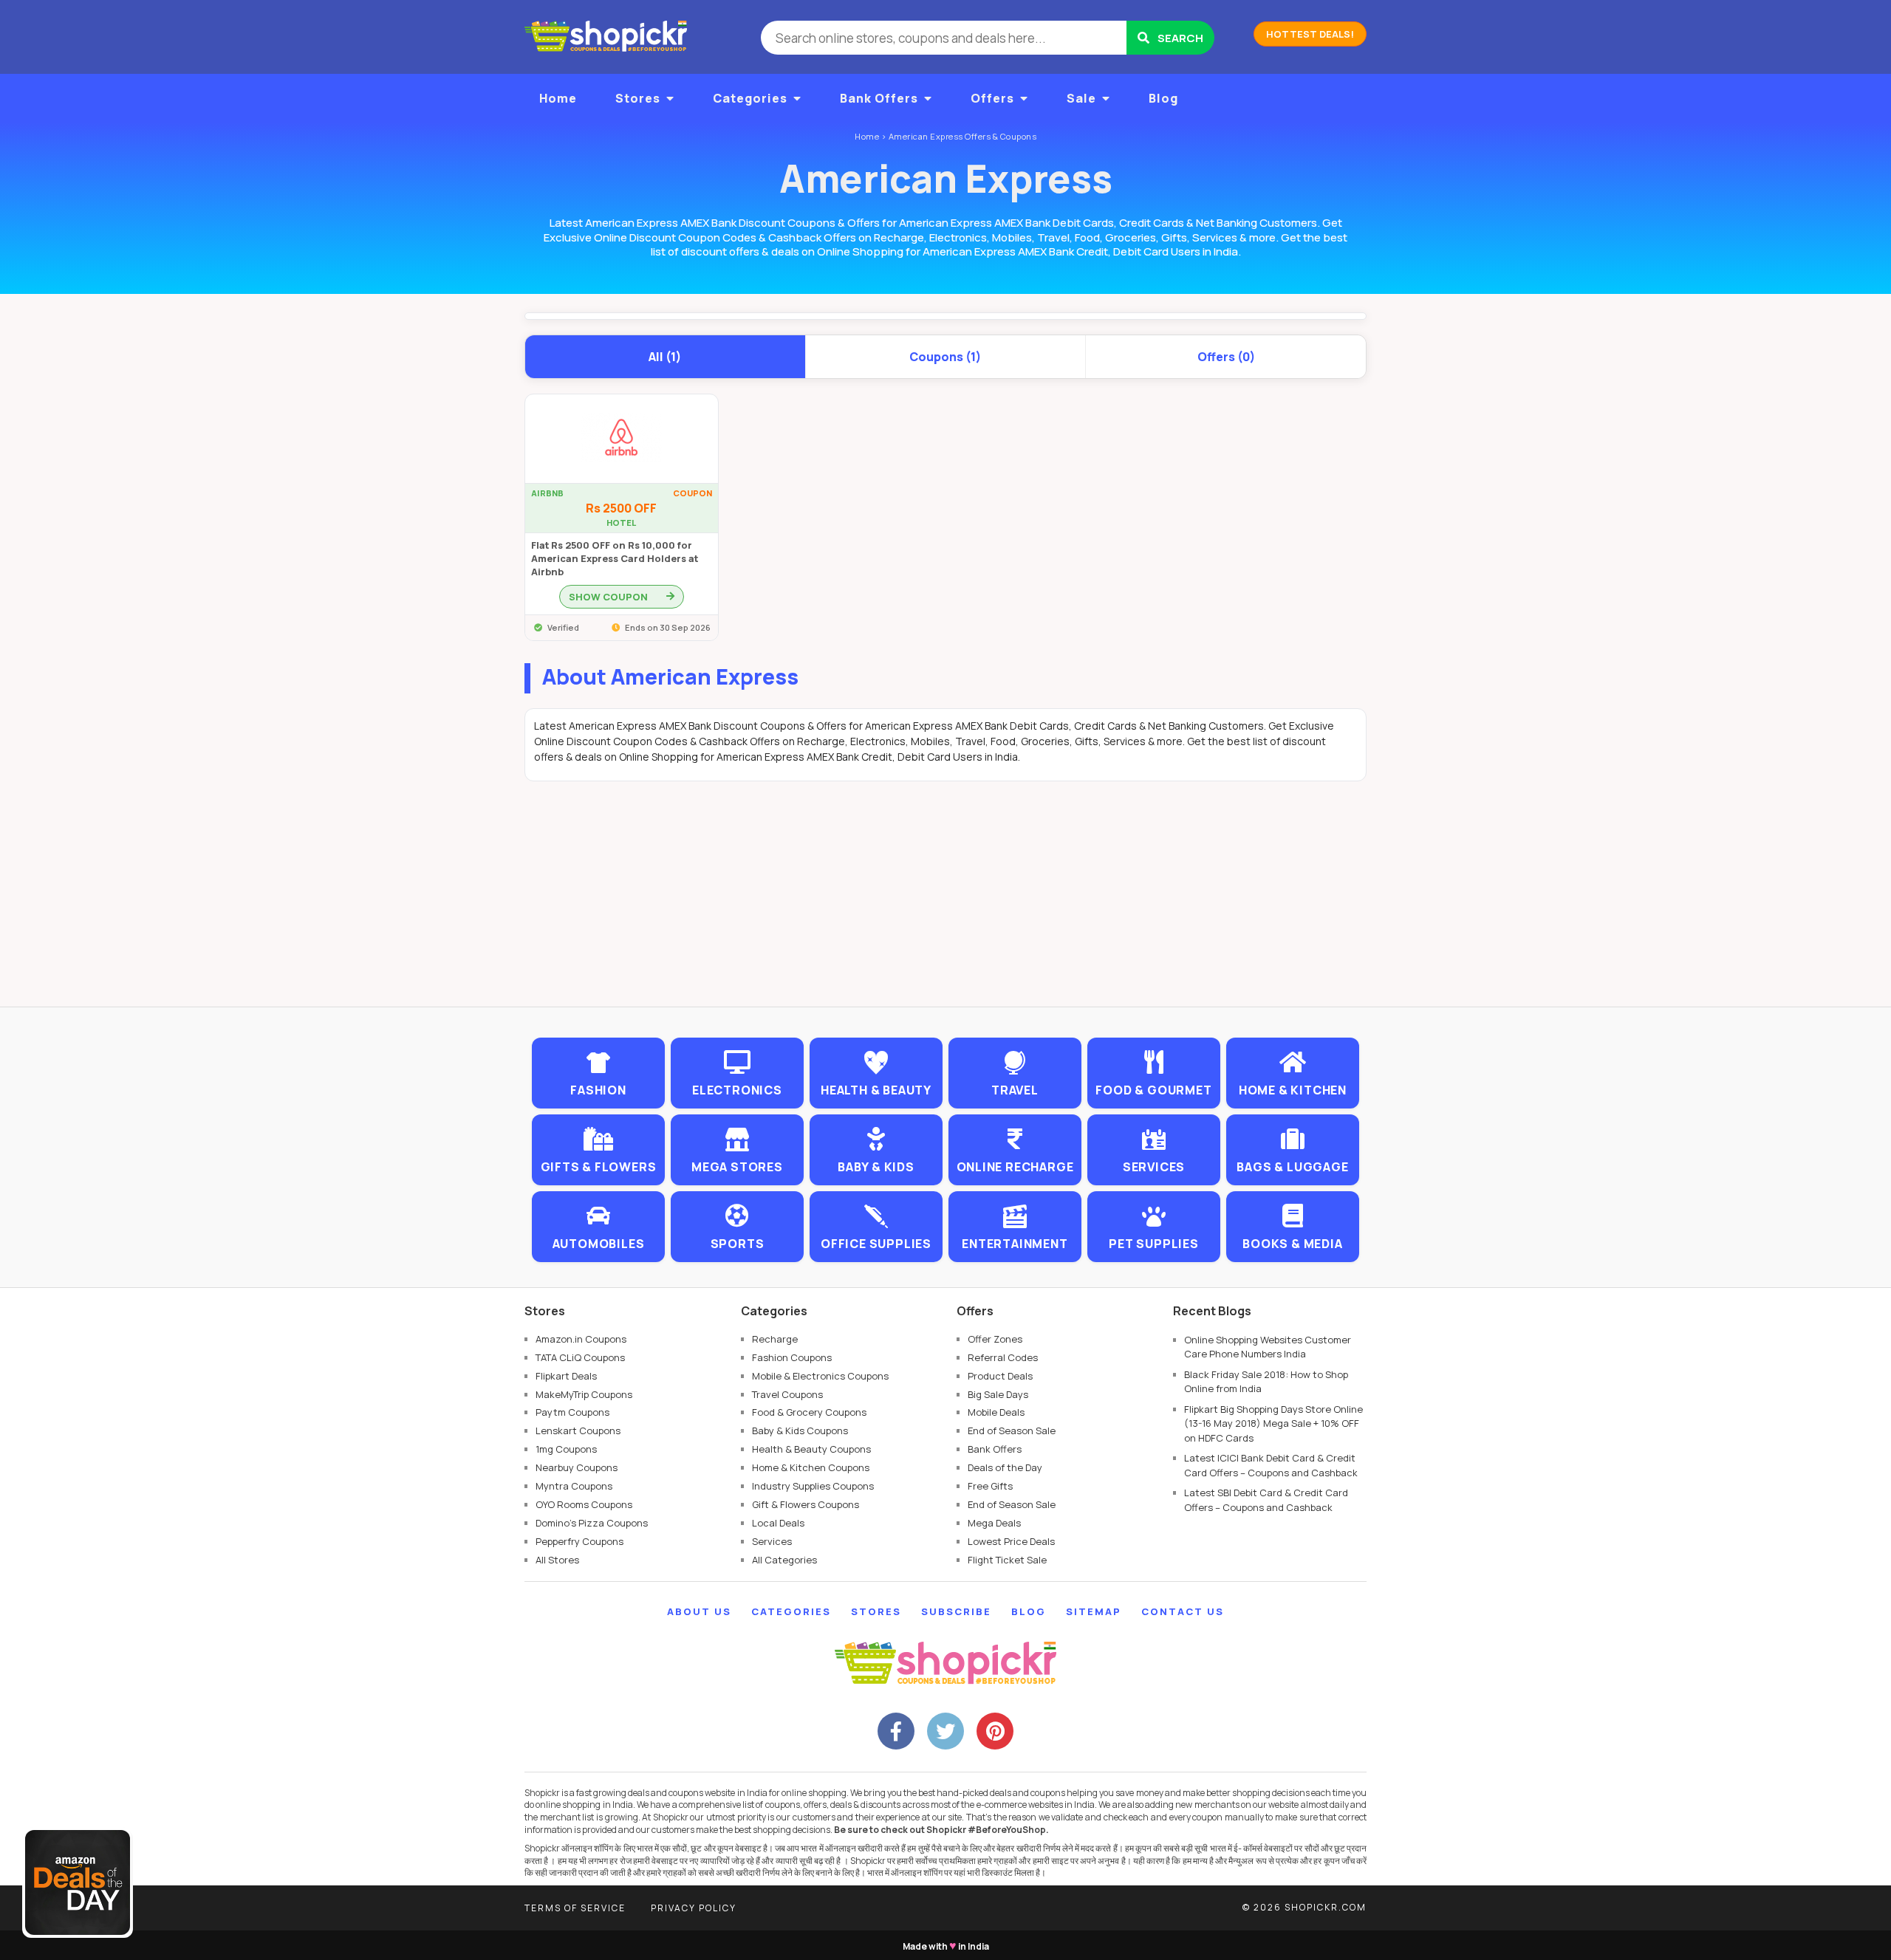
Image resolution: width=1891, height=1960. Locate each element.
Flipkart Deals (566, 1376)
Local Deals (778, 1523)
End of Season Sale (1012, 1430)
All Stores (557, 1560)
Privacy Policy (694, 1908)
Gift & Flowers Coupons (806, 1504)
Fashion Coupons (792, 1357)
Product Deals (1000, 1376)
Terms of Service (575, 1908)
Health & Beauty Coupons (811, 1449)
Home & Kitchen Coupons (811, 1467)
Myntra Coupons (574, 1486)
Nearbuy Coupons (577, 1467)
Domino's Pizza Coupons (592, 1523)
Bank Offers (879, 98)
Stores (638, 98)
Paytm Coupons (572, 1412)
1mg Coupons (566, 1449)
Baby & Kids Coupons (800, 1430)
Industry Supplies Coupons (813, 1486)
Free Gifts (990, 1486)
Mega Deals (994, 1523)
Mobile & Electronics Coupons (820, 1376)
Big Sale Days (998, 1394)
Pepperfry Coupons (579, 1541)
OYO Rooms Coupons (584, 1504)
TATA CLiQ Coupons (580, 1357)
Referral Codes (1003, 1357)
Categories (750, 98)
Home (558, 98)
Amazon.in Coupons (581, 1339)
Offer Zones (995, 1339)
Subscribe (956, 1611)
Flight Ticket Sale (1007, 1560)
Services (772, 1541)
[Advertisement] (945, 903)
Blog (1163, 98)
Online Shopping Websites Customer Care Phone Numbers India (1268, 1347)
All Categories (784, 1560)
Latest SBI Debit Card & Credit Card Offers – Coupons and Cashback (1266, 1500)
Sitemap (1094, 1611)
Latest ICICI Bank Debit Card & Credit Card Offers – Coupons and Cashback (1271, 1465)
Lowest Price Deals (1011, 1541)
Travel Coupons (787, 1394)
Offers (992, 98)
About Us (699, 1611)
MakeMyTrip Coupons (584, 1394)
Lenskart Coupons (578, 1430)
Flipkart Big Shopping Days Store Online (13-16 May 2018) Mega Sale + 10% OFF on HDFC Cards (1273, 1423)
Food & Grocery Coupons (809, 1412)
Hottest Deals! (1310, 34)
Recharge (775, 1339)
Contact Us (1183, 1611)
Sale (1081, 98)
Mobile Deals (996, 1412)
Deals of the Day (1005, 1467)
